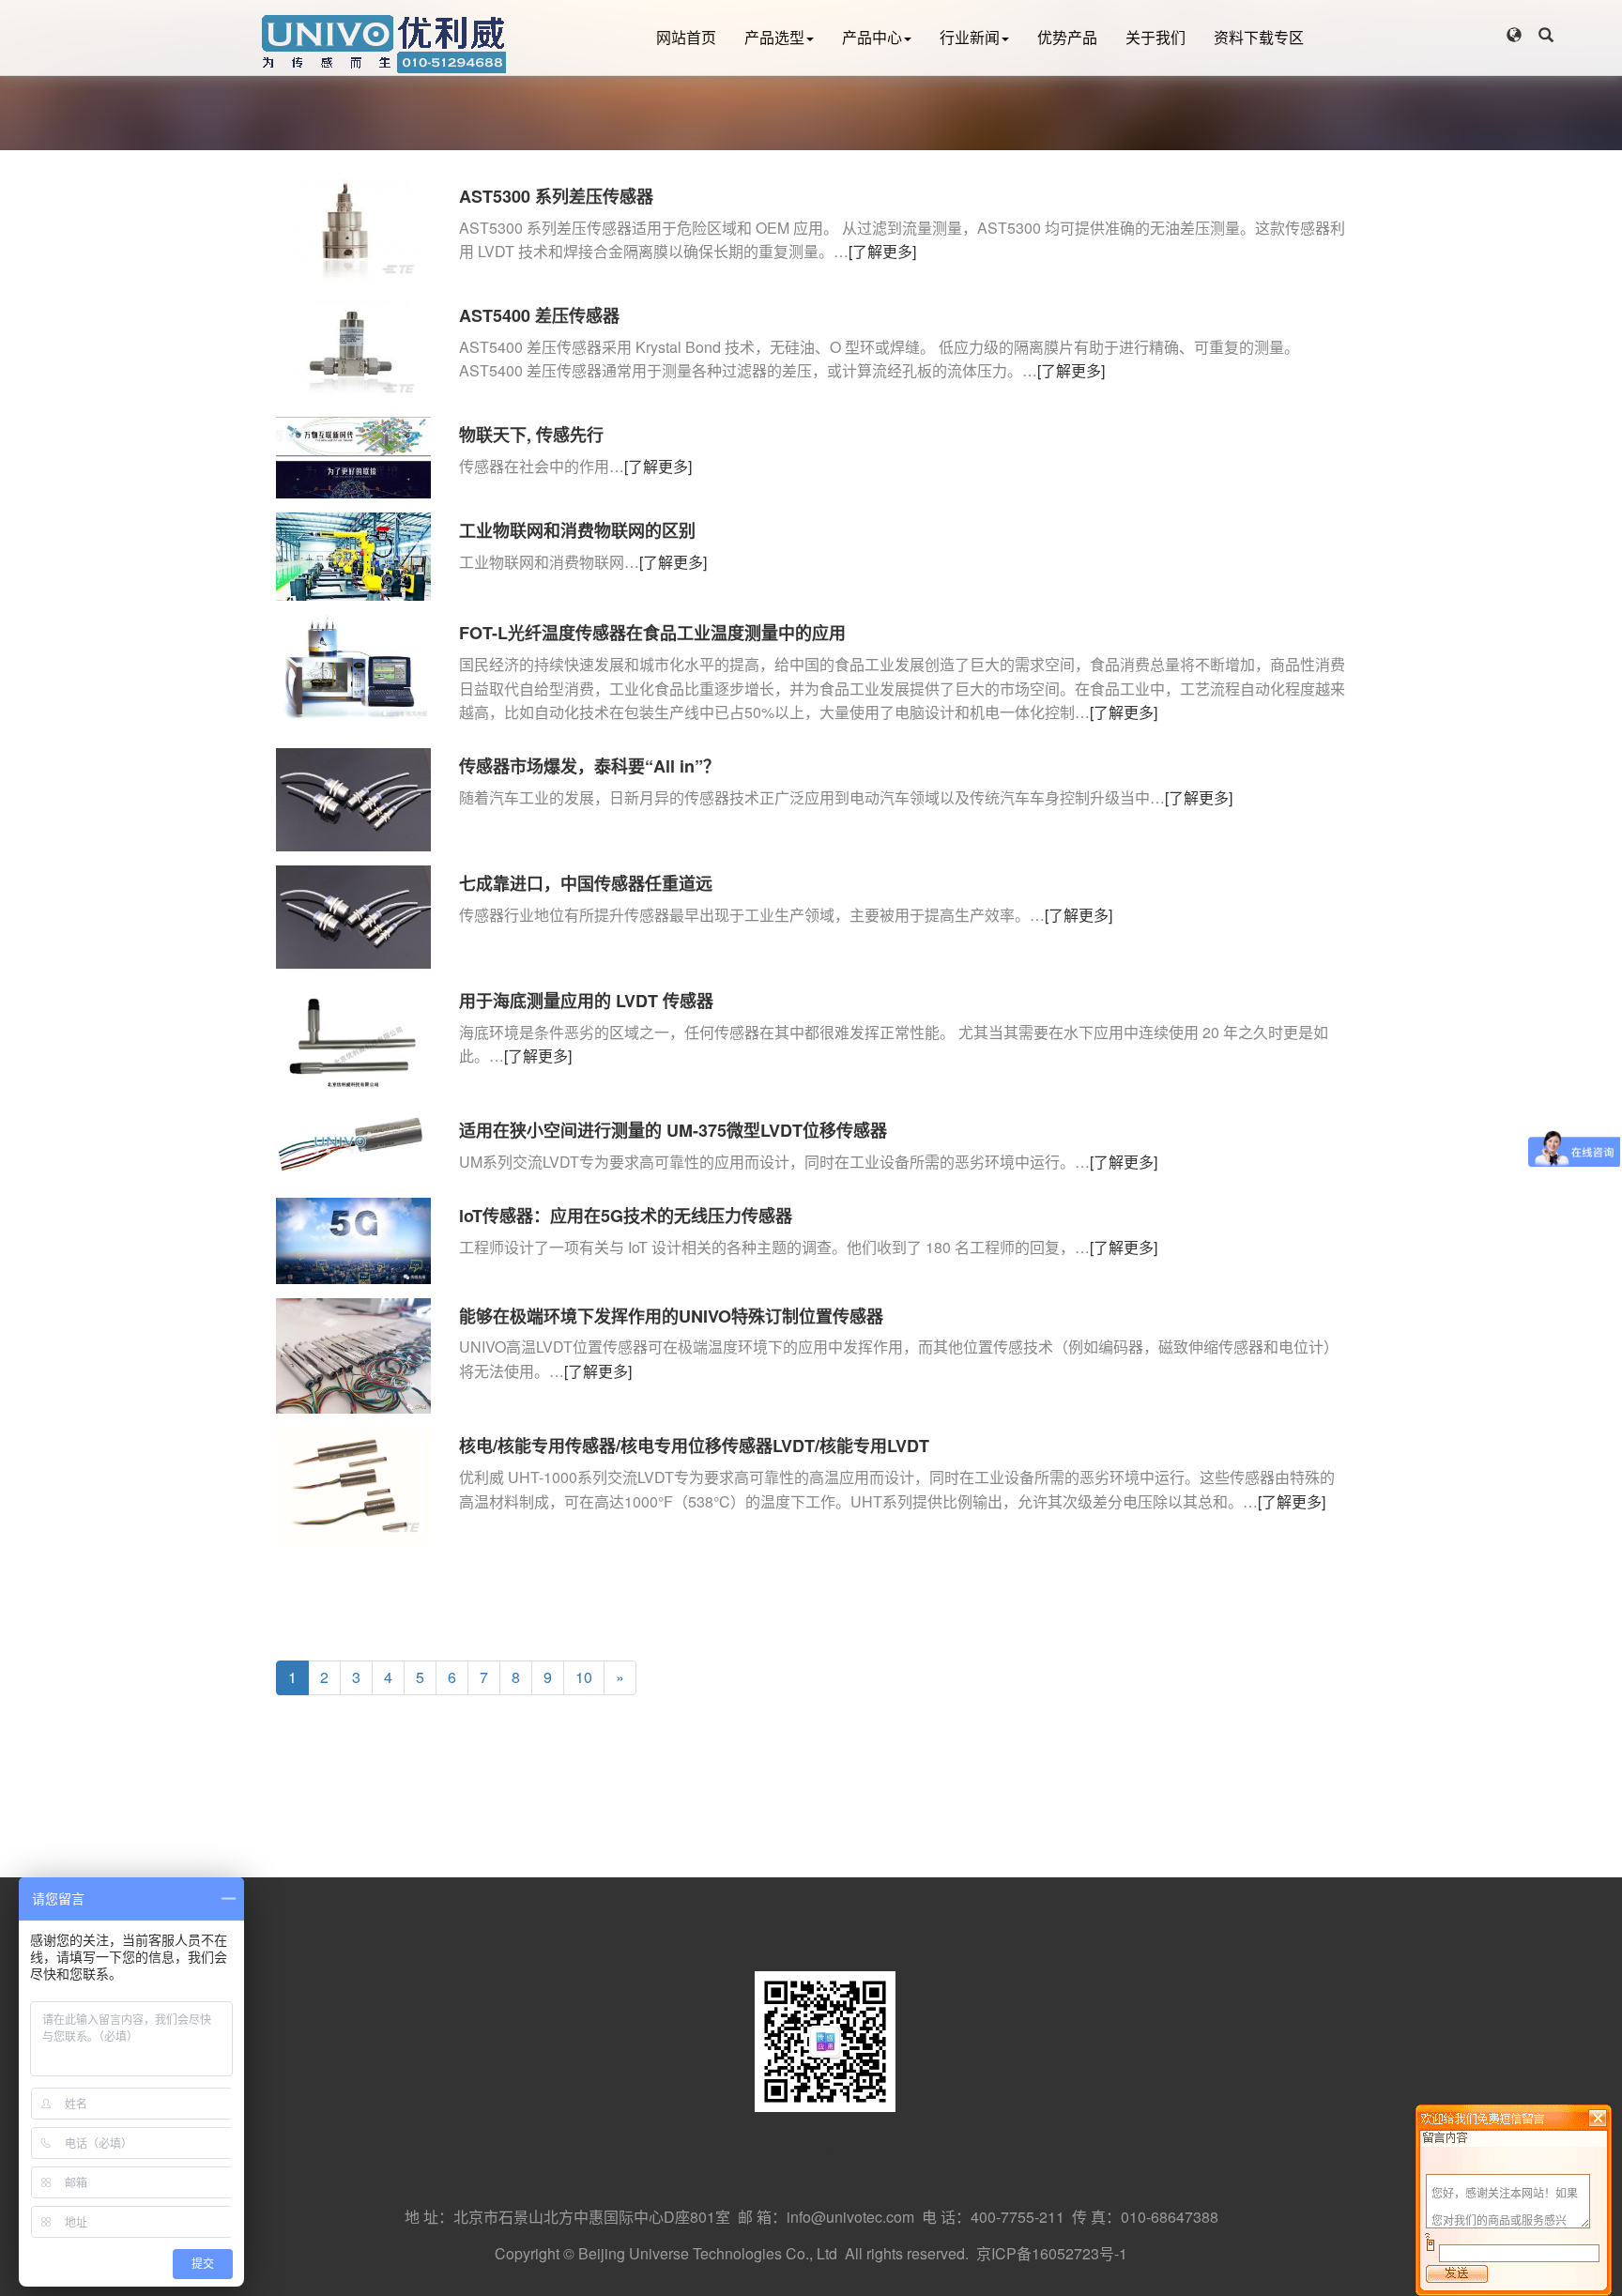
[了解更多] (882, 251)
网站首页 (686, 37)
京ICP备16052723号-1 (1052, 2253)
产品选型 (774, 37)
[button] (1514, 36)
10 (584, 1677)
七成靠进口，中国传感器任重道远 (586, 883)
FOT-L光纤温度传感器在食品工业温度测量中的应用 (652, 633)
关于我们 (1155, 37)
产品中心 (872, 37)
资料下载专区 (1259, 37)
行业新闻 (970, 37)
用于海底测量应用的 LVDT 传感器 (586, 1001)
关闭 (1599, 2118)
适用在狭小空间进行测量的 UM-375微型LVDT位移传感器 (673, 1130)
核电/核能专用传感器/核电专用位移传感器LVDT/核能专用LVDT (694, 1446)
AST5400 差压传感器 (539, 315)
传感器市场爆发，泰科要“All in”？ (589, 766)
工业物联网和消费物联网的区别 (577, 530)
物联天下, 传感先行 (531, 435)
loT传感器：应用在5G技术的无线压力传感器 (626, 1216)
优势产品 (1067, 37)
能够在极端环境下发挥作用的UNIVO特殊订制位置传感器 (671, 1316)
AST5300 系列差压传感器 (556, 196)
